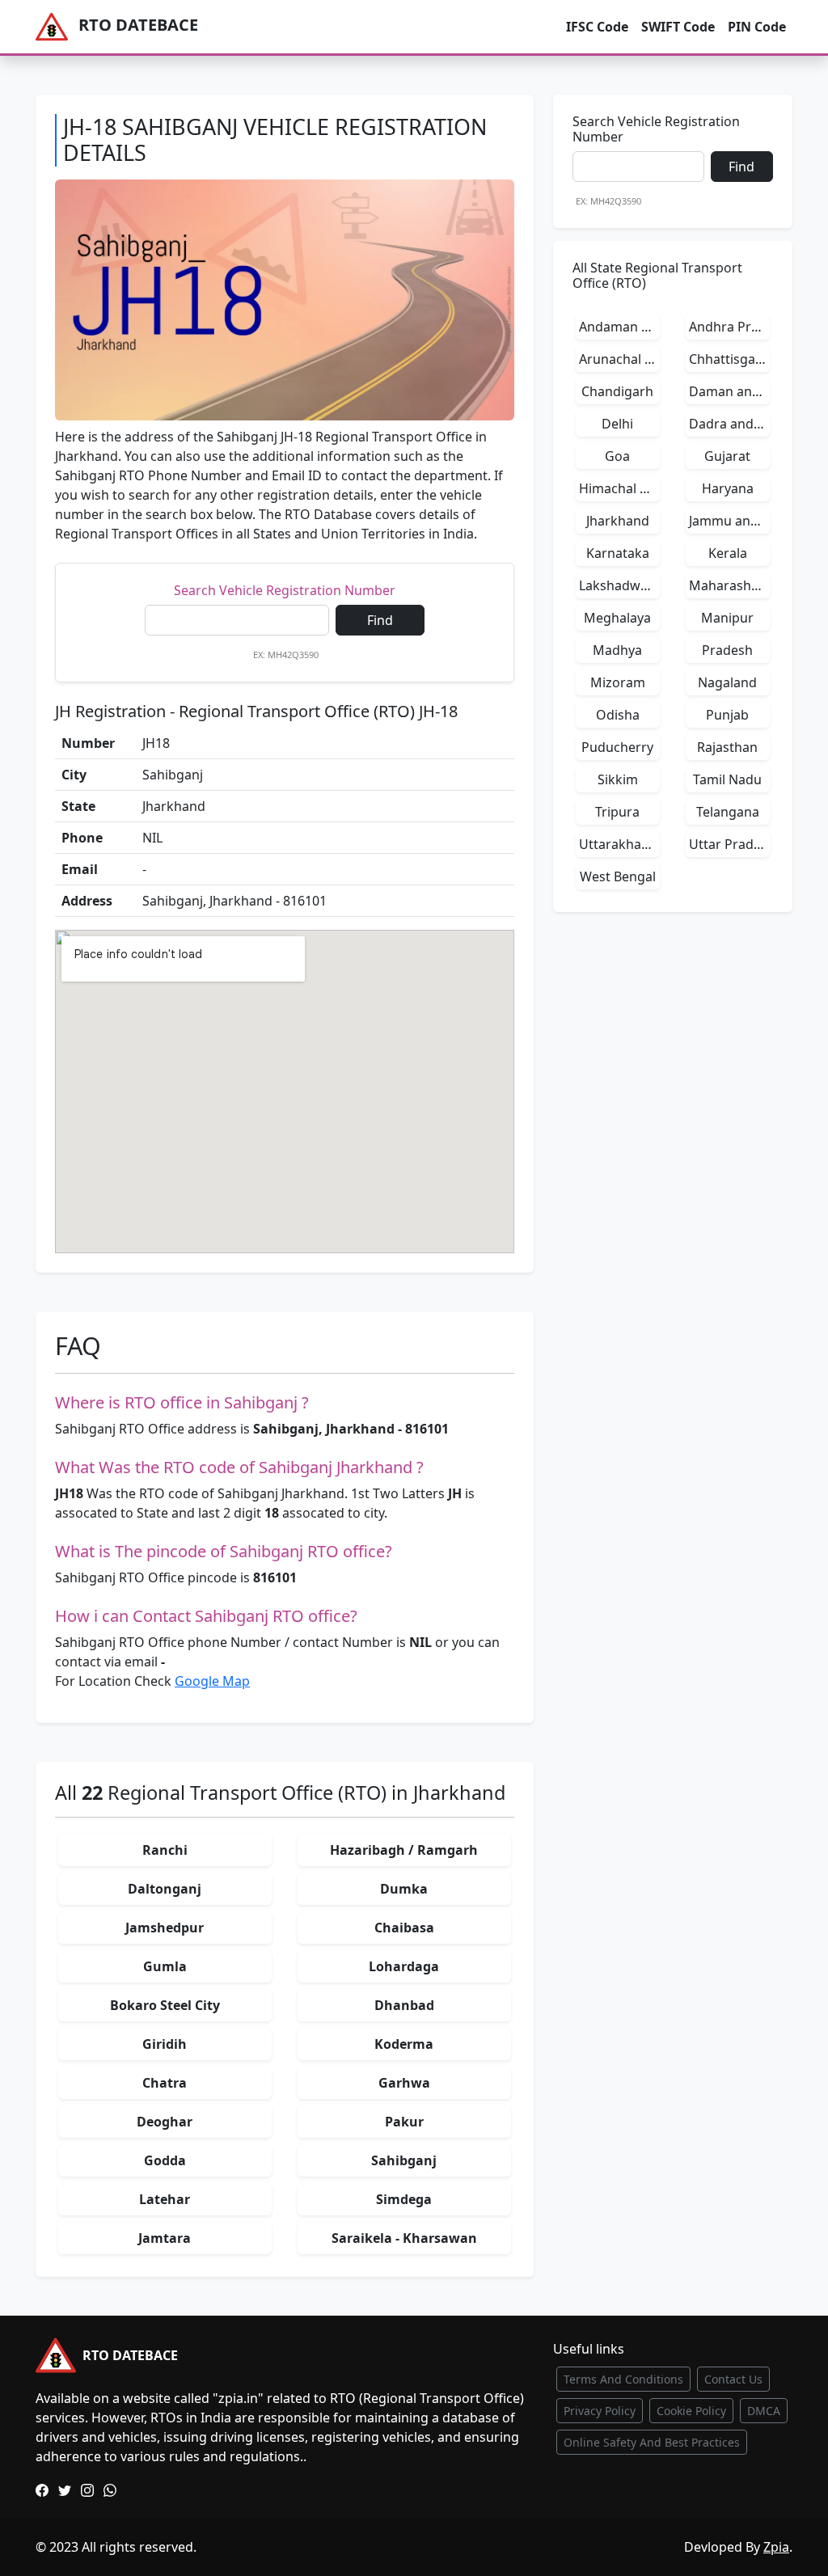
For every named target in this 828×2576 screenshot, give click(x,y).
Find (380, 620)
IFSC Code (597, 27)
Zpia (776, 2547)
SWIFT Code (678, 27)
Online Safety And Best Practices (652, 2442)
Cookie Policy (691, 2411)
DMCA (764, 2411)
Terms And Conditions (623, 2379)
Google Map (212, 1681)
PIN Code (757, 27)
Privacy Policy (600, 2411)
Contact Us (733, 2379)
